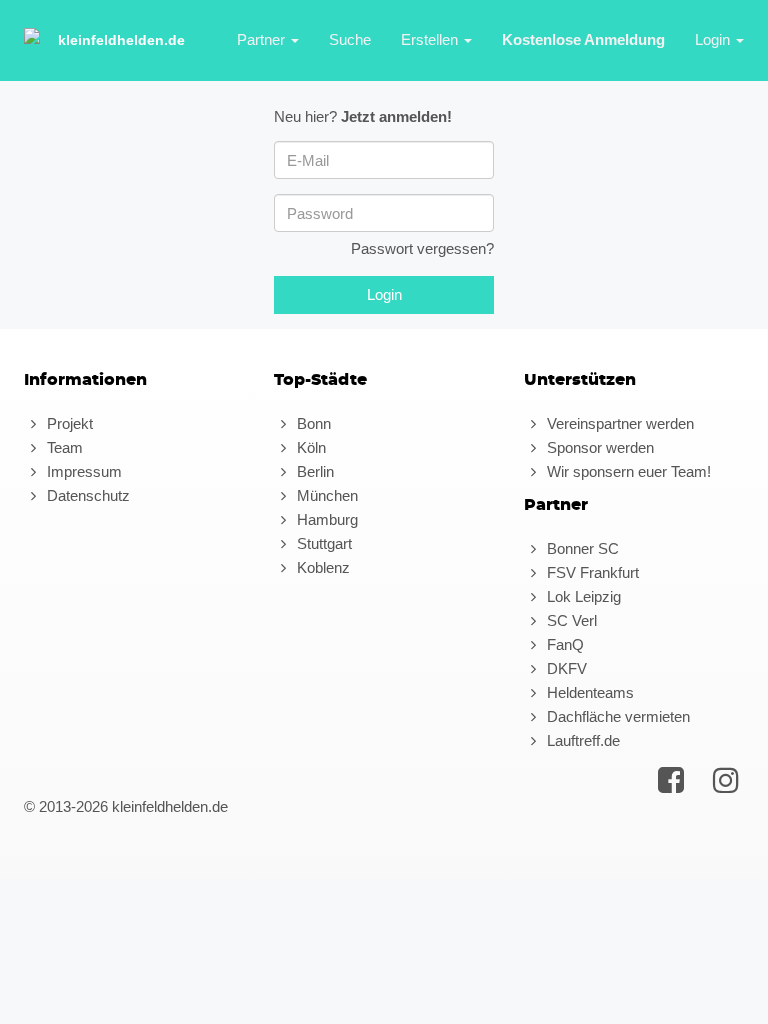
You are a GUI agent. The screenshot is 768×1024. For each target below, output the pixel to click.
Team (63, 447)
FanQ (563, 644)
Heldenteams (588, 692)
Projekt (68, 423)
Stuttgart (322, 543)
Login (714, 39)
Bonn (312, 423)
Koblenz (321, 567)
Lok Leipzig (582, 596)
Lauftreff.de (581, 740)
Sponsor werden (598, 447)
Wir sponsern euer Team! (627, 471)
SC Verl (570, 620)
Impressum (82, 471)
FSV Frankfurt (591, 572)
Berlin (313, 471)
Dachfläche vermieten (616, 716)
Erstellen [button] (431, 39)
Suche (350, 39)
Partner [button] (263, 39)
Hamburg (325, 519)
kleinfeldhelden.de (121, 40)
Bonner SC (581, 548)
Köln (309, 447)
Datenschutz (86, 495)
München (325, 495)
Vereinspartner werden (618, 423)
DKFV (565, 668)
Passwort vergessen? (422, 248)
